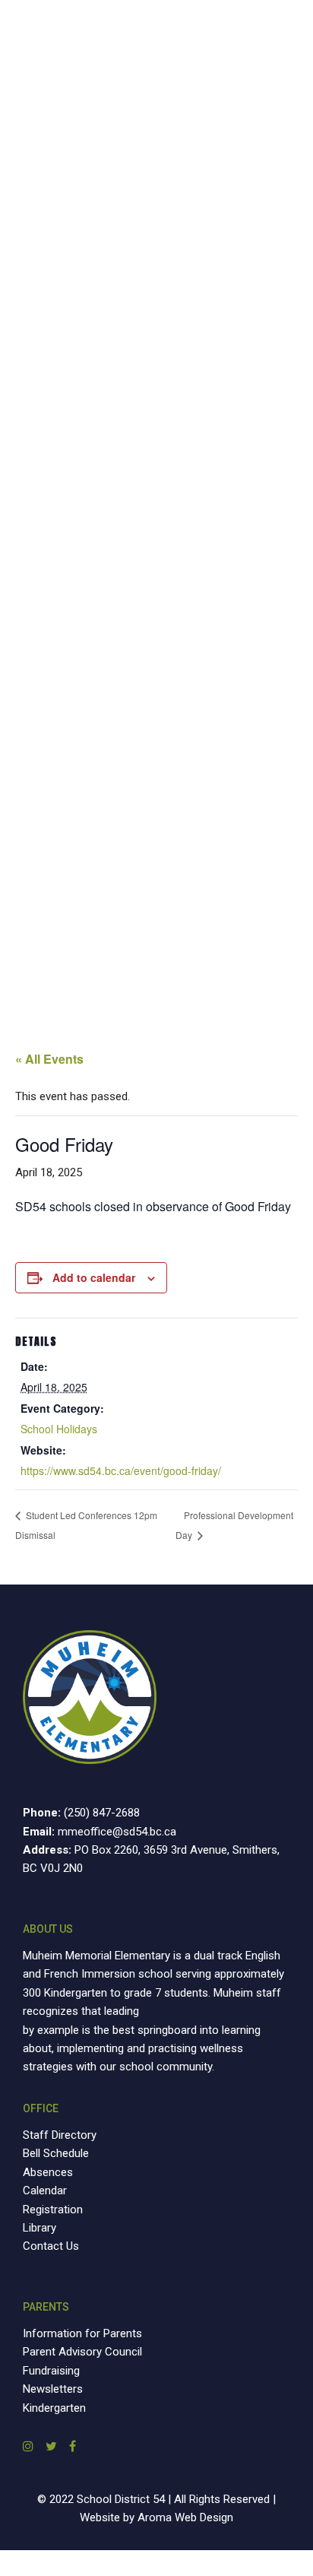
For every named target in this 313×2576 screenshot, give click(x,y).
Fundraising (51, 2371)
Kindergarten (54, 2408)
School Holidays (59, 1429)
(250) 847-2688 (102, 1813)
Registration (53, 2210)
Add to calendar (94, 1277)
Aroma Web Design (185, 2517)
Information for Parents (82, 2333)
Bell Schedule (56, 2153)
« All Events (49, 1059)
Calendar (45, 2191)
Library (40, 2228)
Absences (48, 2172)
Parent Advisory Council (82, 2352)
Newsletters (53, 2389)
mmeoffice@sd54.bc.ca (117, 1832)
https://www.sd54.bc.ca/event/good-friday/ (121, 1470)
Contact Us (51, 2246)
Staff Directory (60, 2135)
